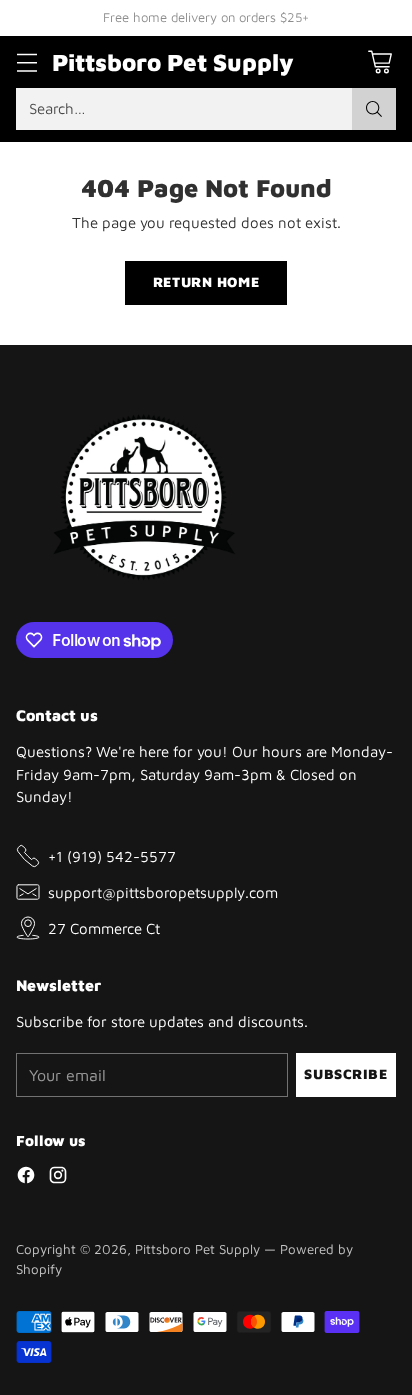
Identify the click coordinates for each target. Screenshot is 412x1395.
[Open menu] (26, 61)
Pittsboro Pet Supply (197, 1249)
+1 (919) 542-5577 (112, 856)
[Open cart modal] (379, 61)
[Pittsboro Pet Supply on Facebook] (26, 1178)
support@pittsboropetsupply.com (163, 892)
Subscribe (345, 1074)
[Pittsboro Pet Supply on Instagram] (58, 1178)
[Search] (374, 109)
